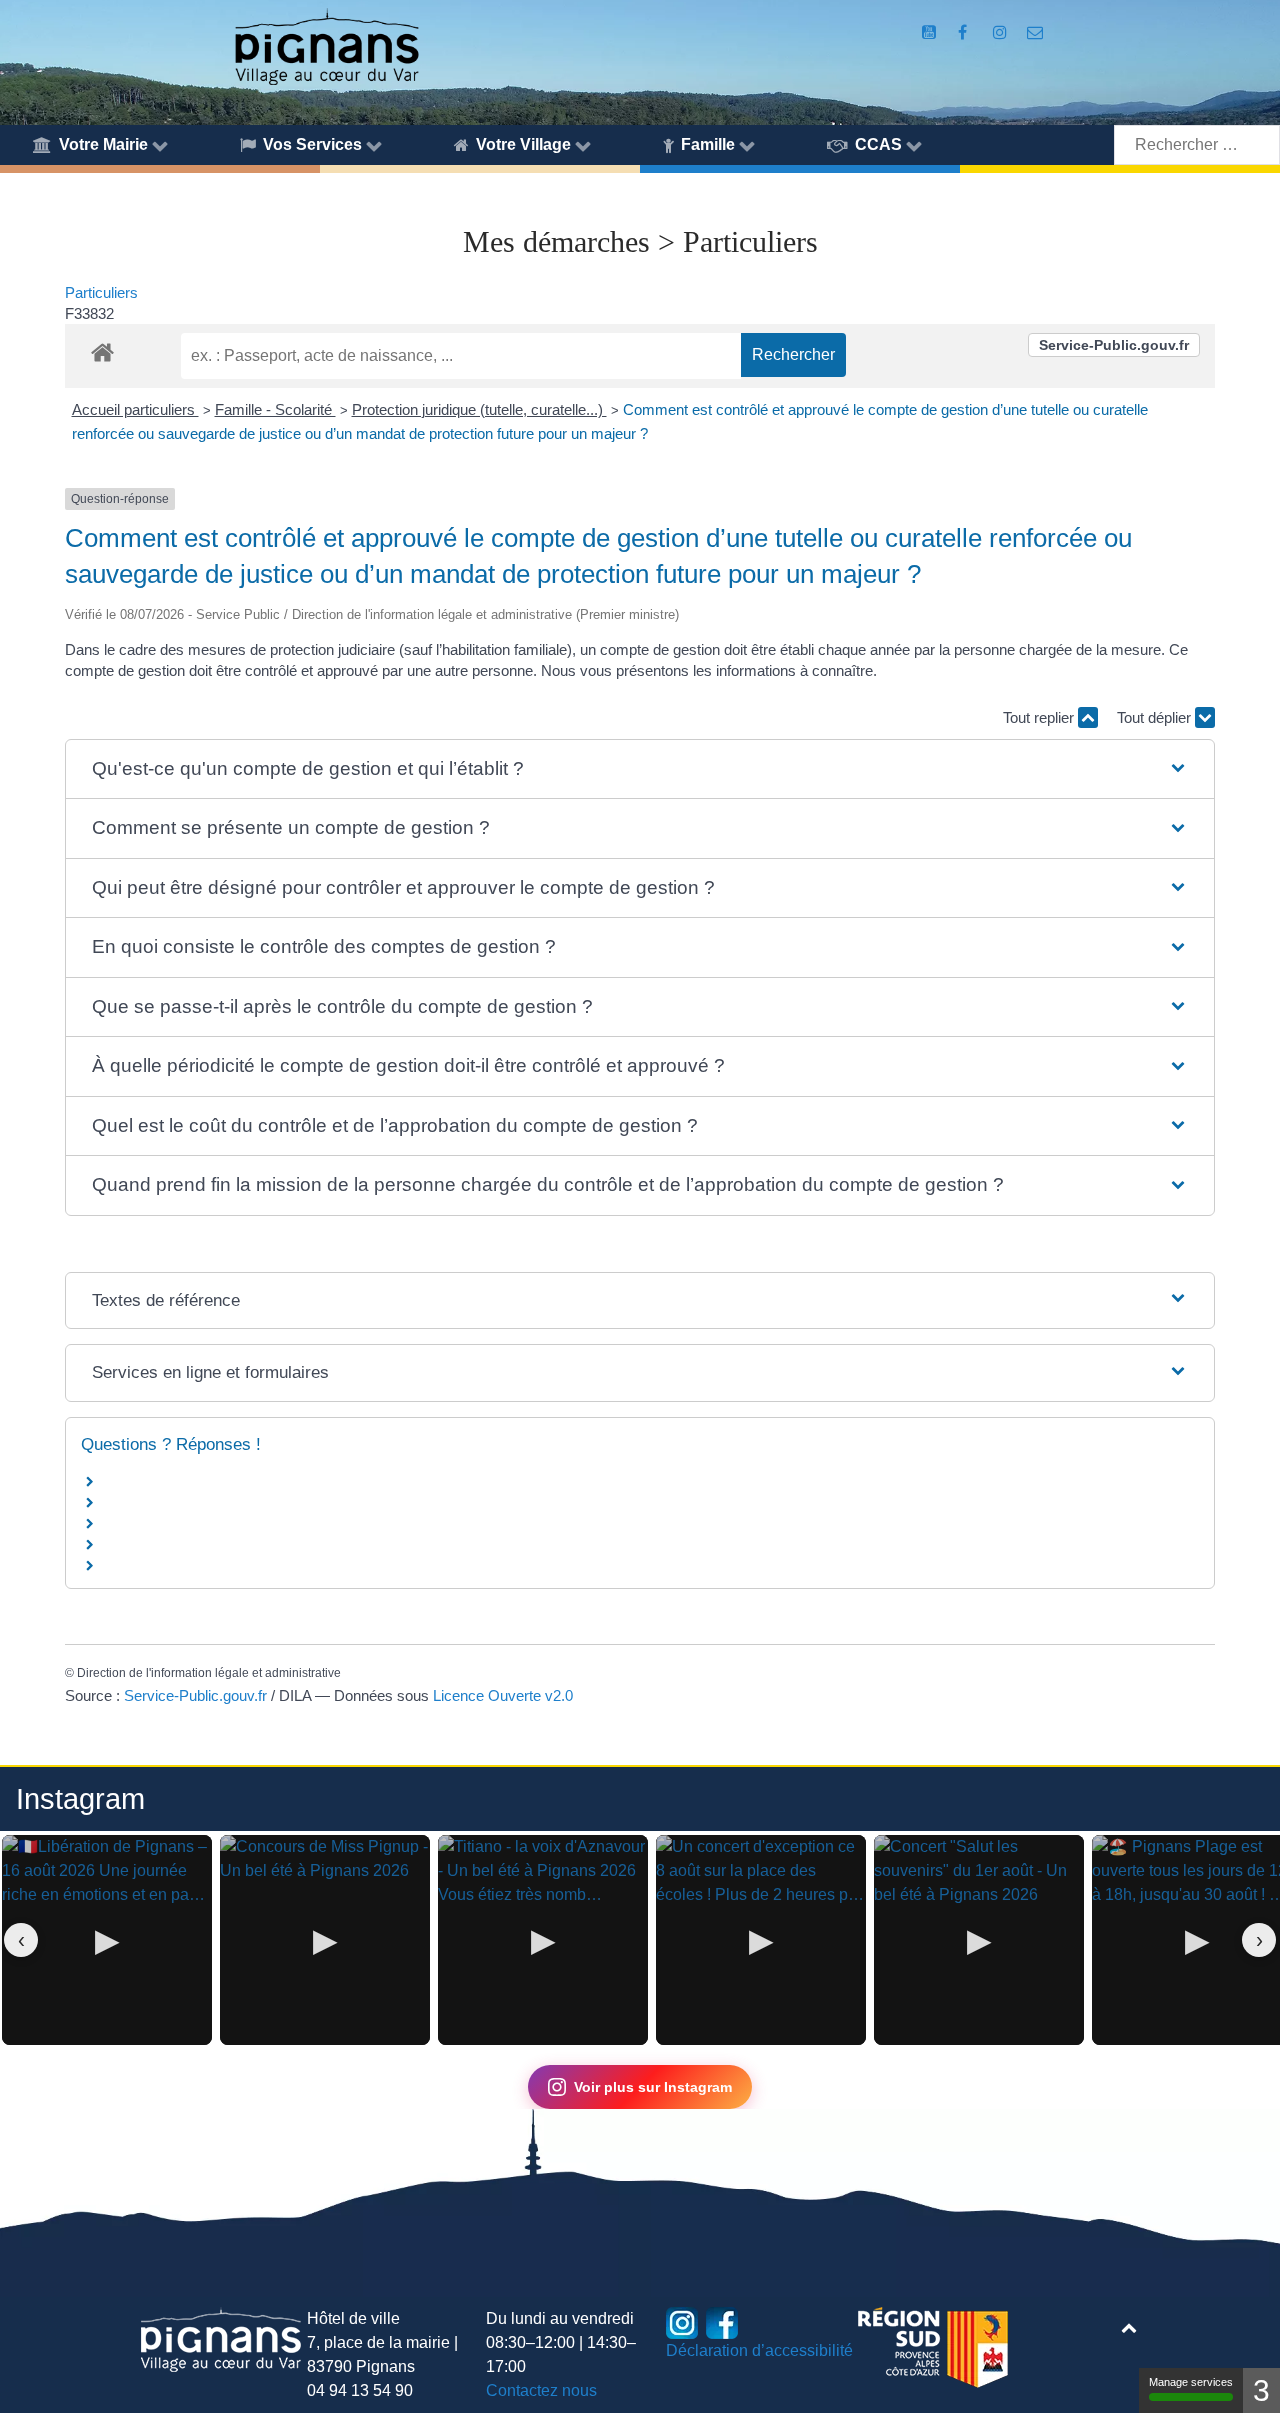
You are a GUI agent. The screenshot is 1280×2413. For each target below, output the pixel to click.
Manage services (1191, 2382)
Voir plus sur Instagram (653, 2087)
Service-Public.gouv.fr (1114, 345)
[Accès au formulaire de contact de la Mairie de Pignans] (1035, 32)
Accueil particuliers (135, 409)
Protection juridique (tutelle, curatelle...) (479, 409)
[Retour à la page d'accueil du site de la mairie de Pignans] (326, 45)
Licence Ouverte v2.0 (503, 1695)
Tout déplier (1156, 717)
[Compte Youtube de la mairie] (930, 32)
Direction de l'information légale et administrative (209, 1673)
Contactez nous (541, 2390)
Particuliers (101, 292)
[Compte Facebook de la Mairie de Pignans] (964, 32)
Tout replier (1040, 717)
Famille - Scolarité (275, 409)
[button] (639, 769)
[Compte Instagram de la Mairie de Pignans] (1001, 32)
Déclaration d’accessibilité (759, 2350)
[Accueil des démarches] (102, 349)
